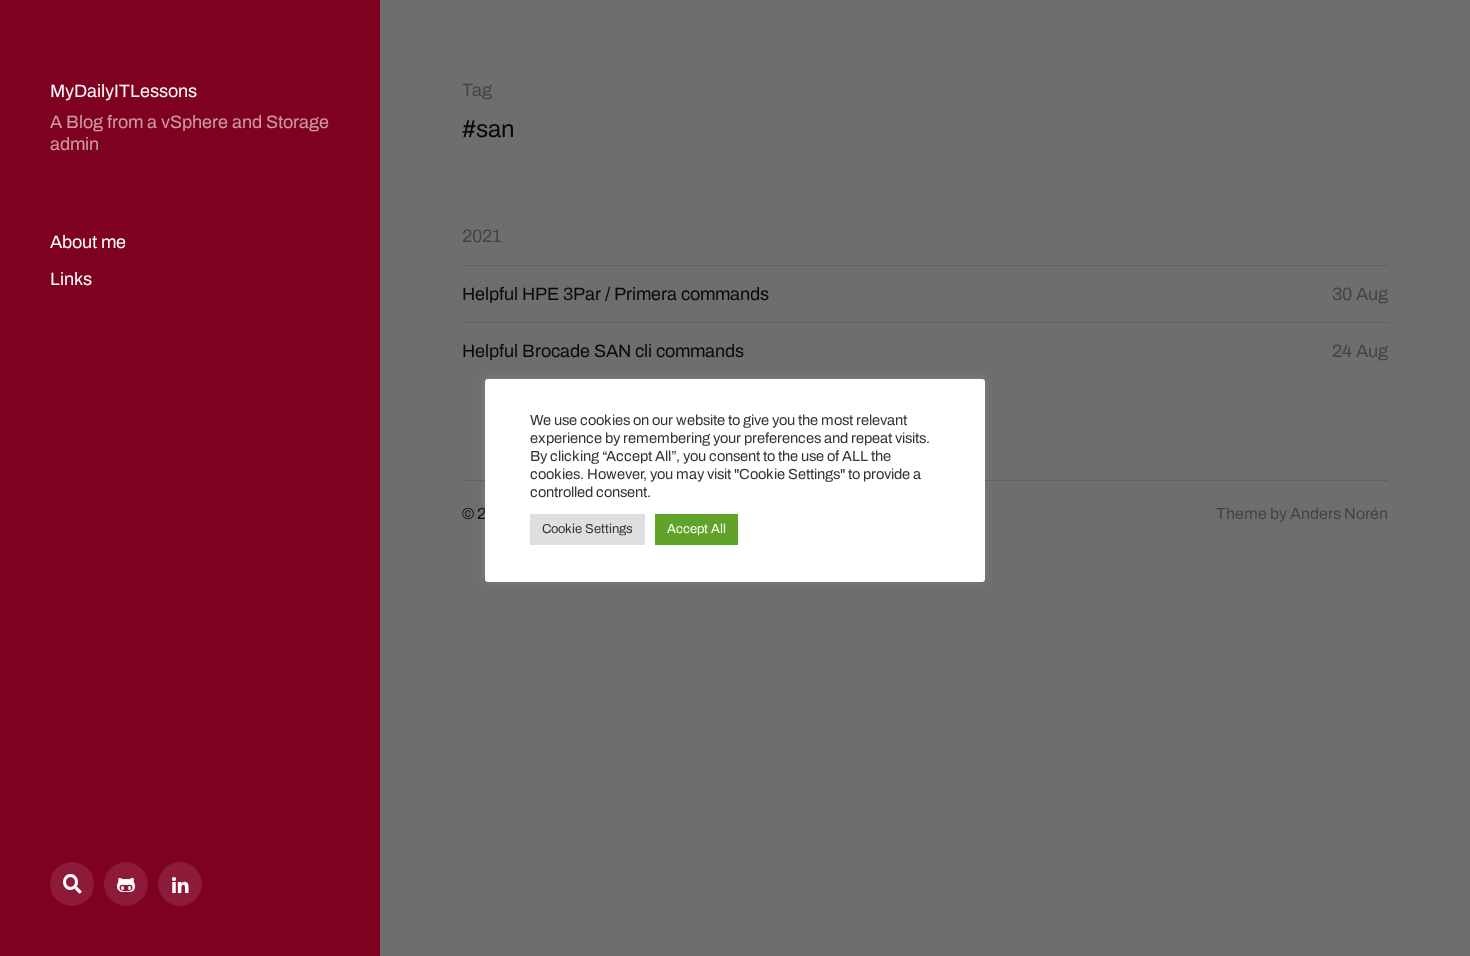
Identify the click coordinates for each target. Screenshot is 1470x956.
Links (71, 279)
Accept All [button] (696, 529)
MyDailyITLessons (123, 91)
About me (88, 242)
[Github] (126, 884)
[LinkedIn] (180, 884)
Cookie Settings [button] (587, 529)
